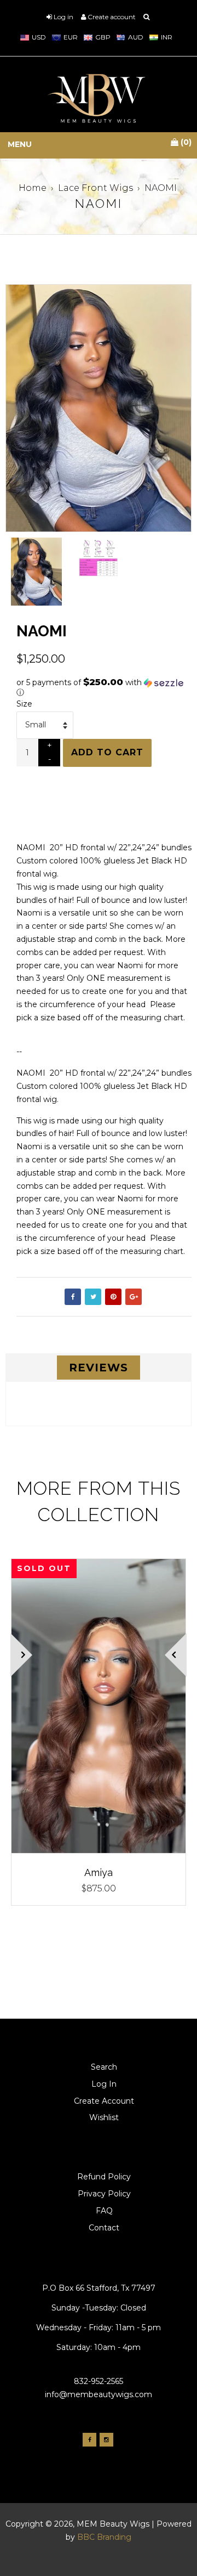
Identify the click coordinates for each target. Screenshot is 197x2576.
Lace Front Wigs (95, 188)
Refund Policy (104, 2177)
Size (24, 704)
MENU (20, 145)
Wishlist (104, 2117)
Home (33, 188)
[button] (104, 687)
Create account (112, 17)
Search (104, 2067)
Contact (104, 2228)
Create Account (104, 2101)
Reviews (99, 1368)
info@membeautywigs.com (99, 2394)
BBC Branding (104, 2537)
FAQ (104, 2211)
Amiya (99, 1872)
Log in (63, 17)
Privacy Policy (104, 2194)
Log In (104, 2084)
